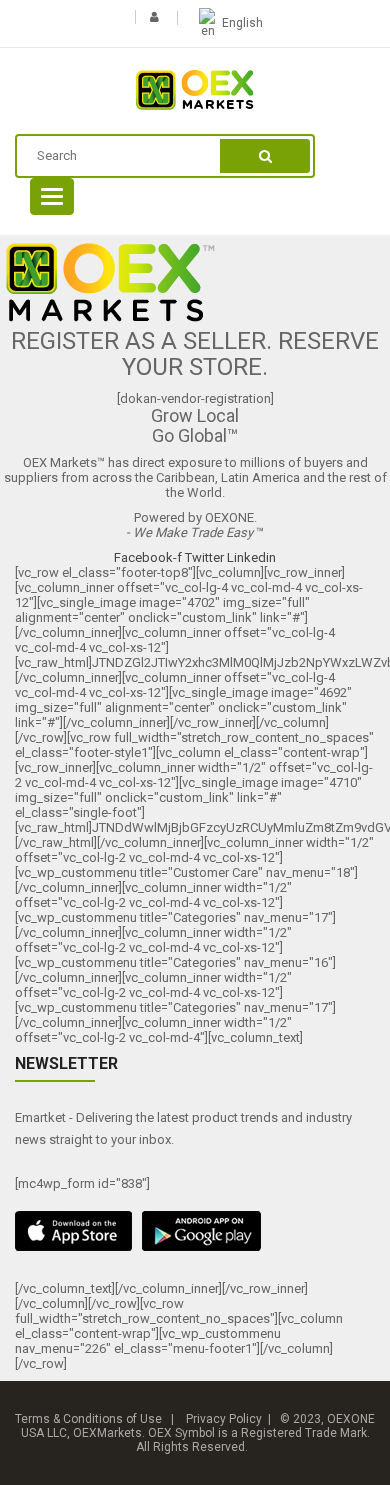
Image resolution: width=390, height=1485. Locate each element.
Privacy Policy (224, 1419)
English (242, 23)
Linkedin (251, 557)
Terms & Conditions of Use (88, 1419)
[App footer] (195, 1231)
